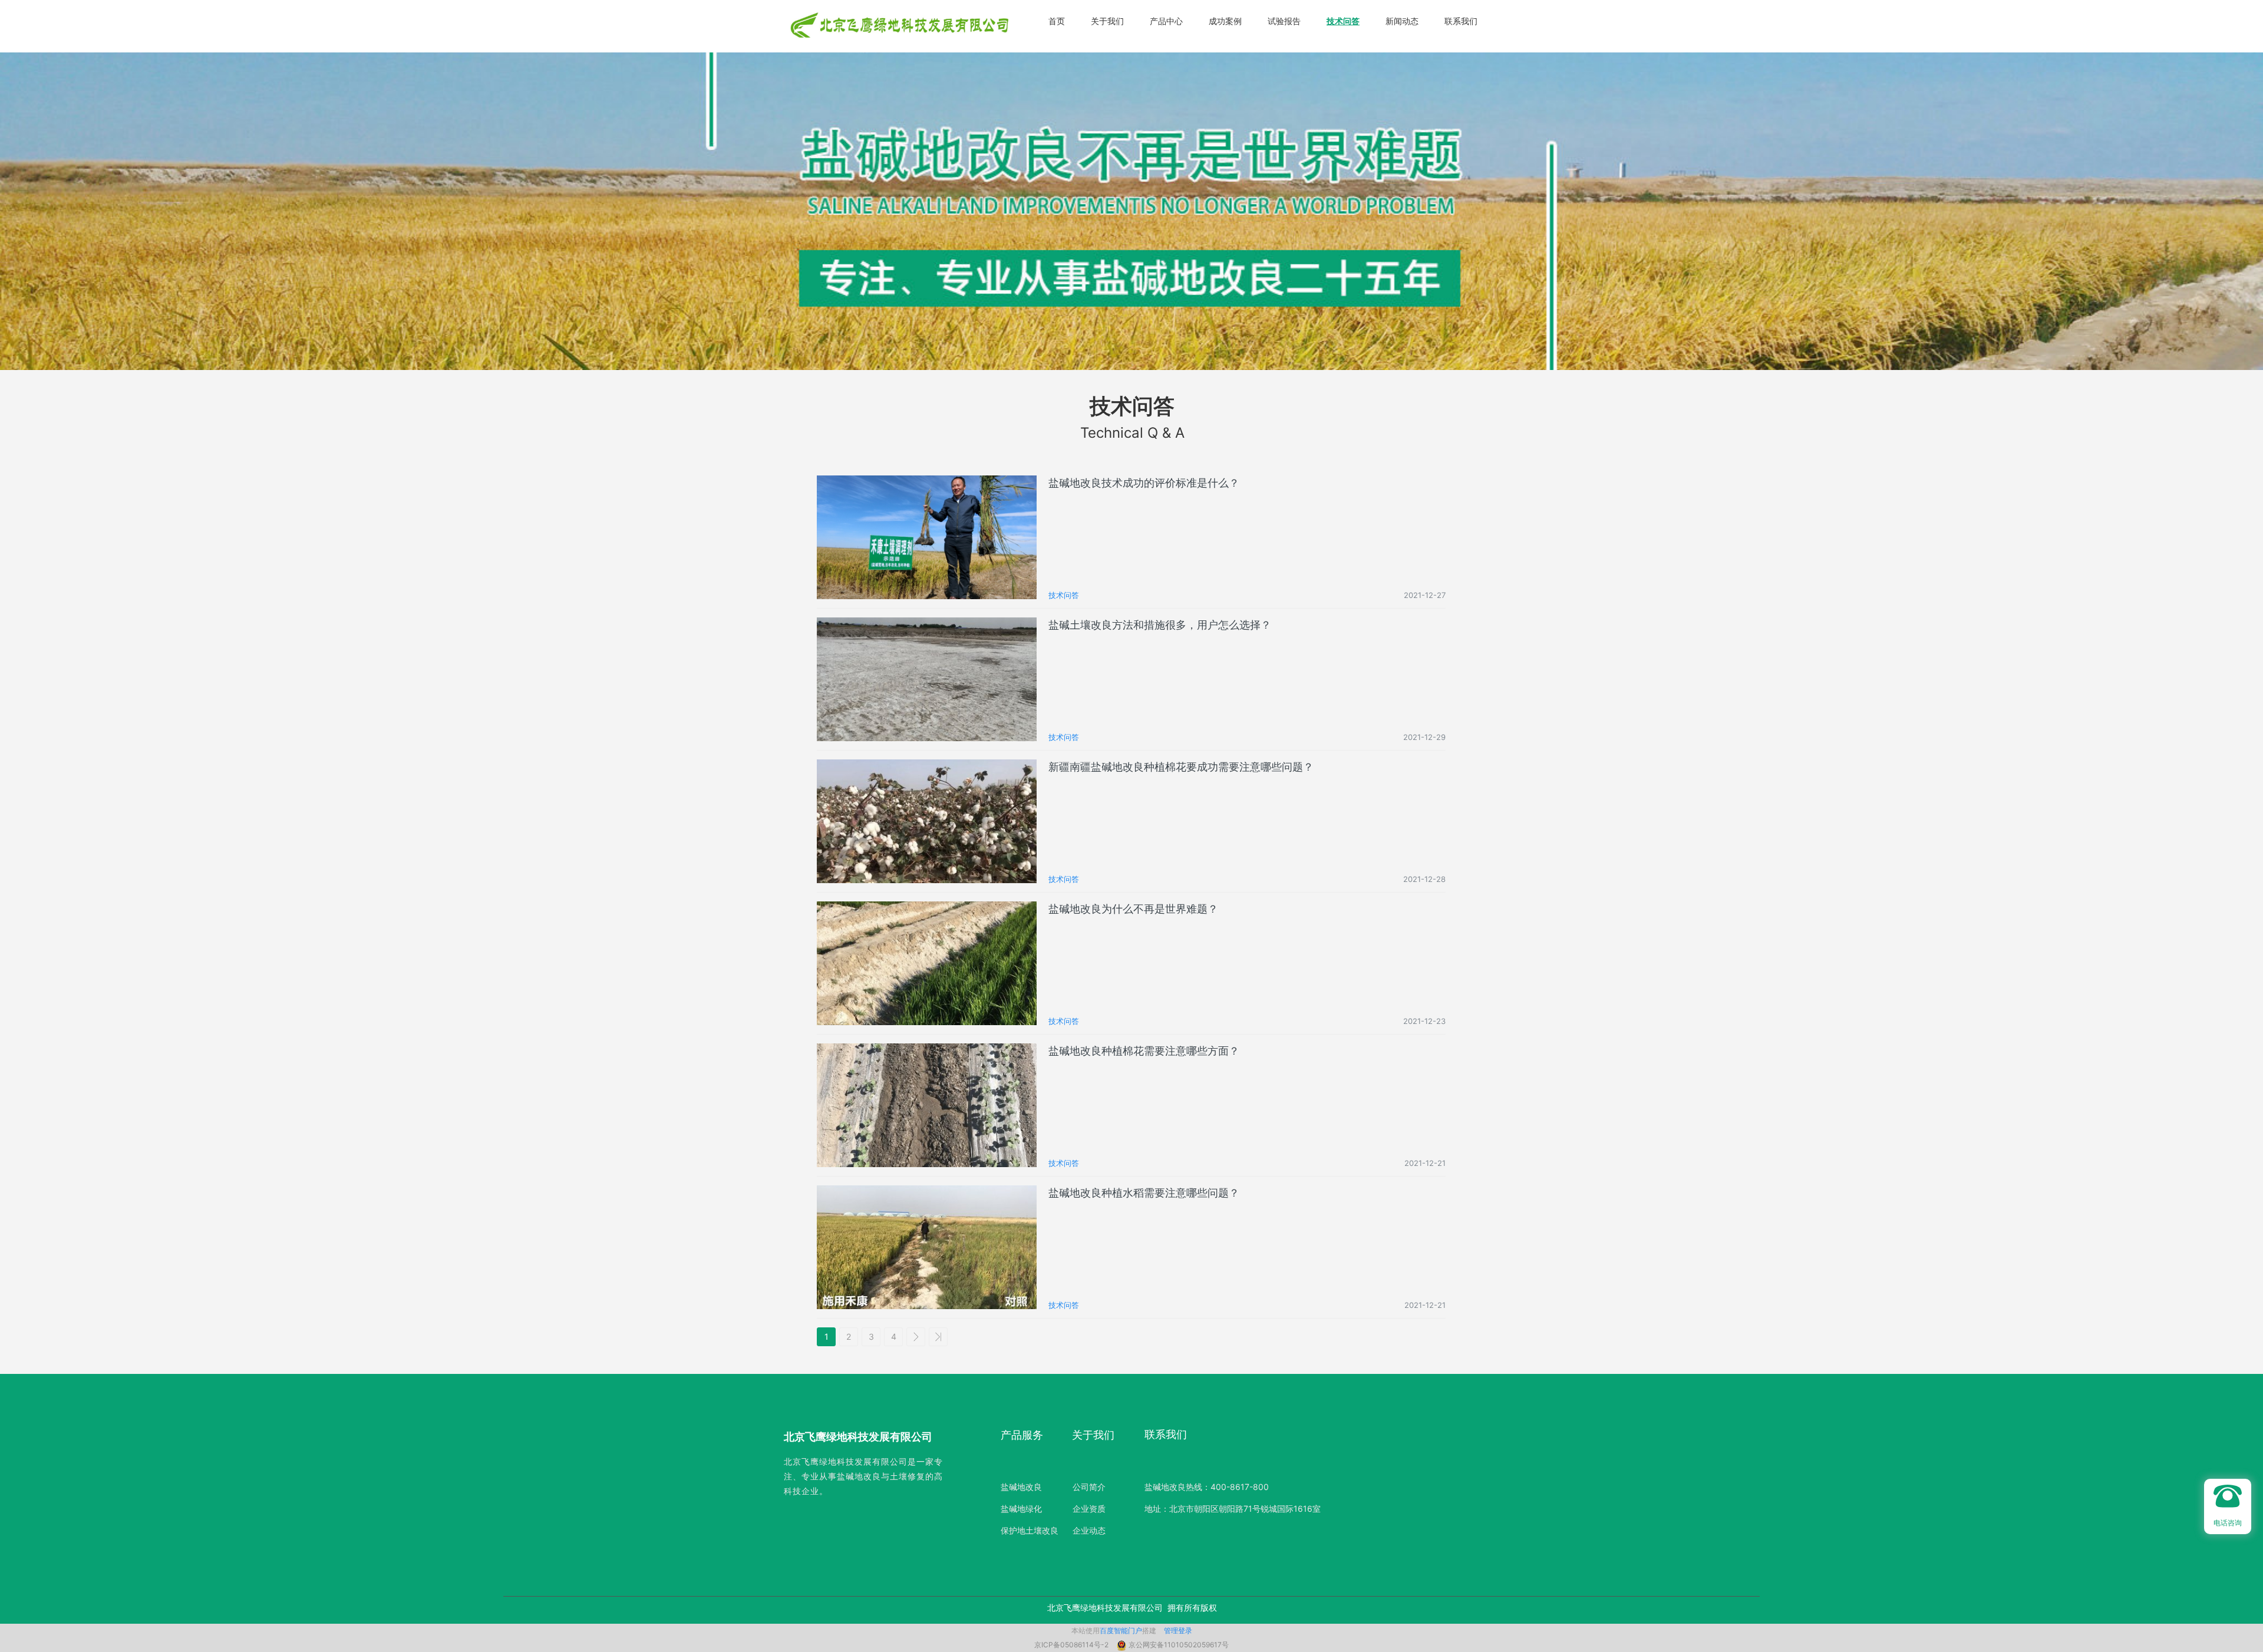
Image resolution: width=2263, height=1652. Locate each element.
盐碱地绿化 (1021, 1509)
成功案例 (1225, 21)
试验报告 (1284, 21)
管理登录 (1178, 1630)
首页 (1057, 21)
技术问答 (1343, 21)
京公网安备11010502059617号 (1179, 1645)
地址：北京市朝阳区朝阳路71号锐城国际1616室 (1233, 1509)
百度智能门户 (1121, 1630)
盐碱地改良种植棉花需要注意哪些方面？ (1144, 1051)
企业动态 (1089, 1530)
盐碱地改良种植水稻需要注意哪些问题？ (1144, 1193)
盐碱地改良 (1021, 1487)
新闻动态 (1402, 21)
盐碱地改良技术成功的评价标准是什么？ (1144, 483)
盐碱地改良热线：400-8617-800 (1207, 1487)
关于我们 (1107, 21)
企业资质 (1089, 1509)
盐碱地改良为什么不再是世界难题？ (1133, 909)
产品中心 (1166, 21)
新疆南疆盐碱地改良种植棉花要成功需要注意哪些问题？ (1181, 767)
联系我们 (1461, 21)
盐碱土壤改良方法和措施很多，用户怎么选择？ (1160, 625)
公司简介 (1089, 1487)
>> (938, 1337)
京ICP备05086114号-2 (1072, 1645)
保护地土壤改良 (1030, 1530)
